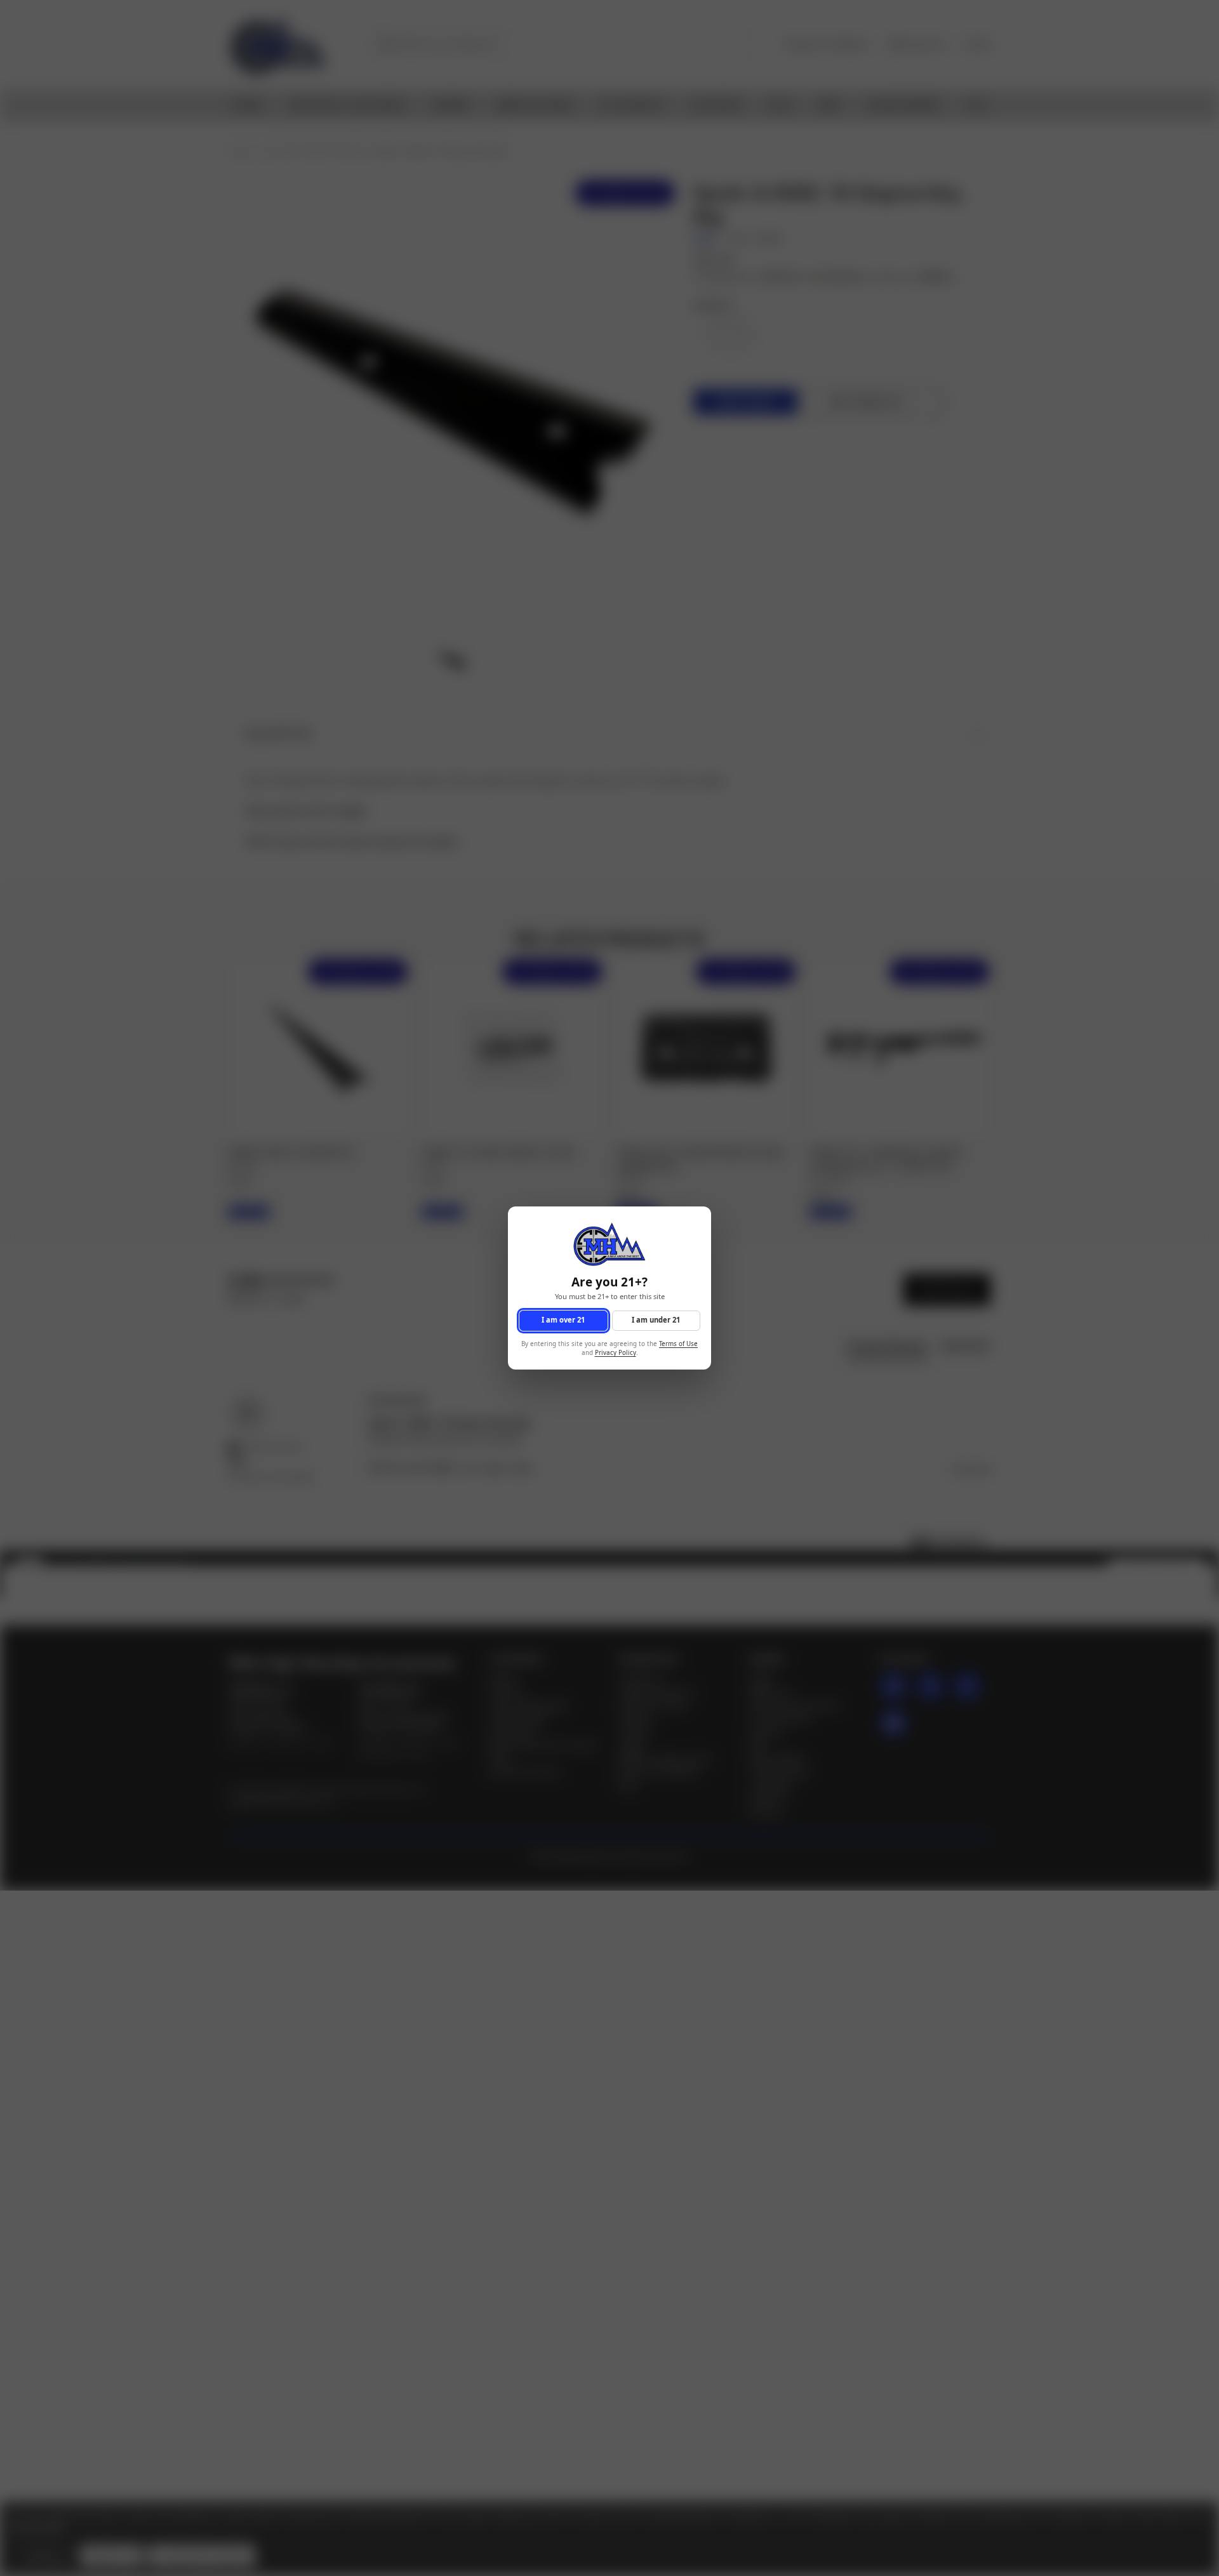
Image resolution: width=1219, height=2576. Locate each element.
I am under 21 (656, 1320)
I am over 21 (563, 1320)
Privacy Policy (616, 1353)
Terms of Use (678, 1344)
